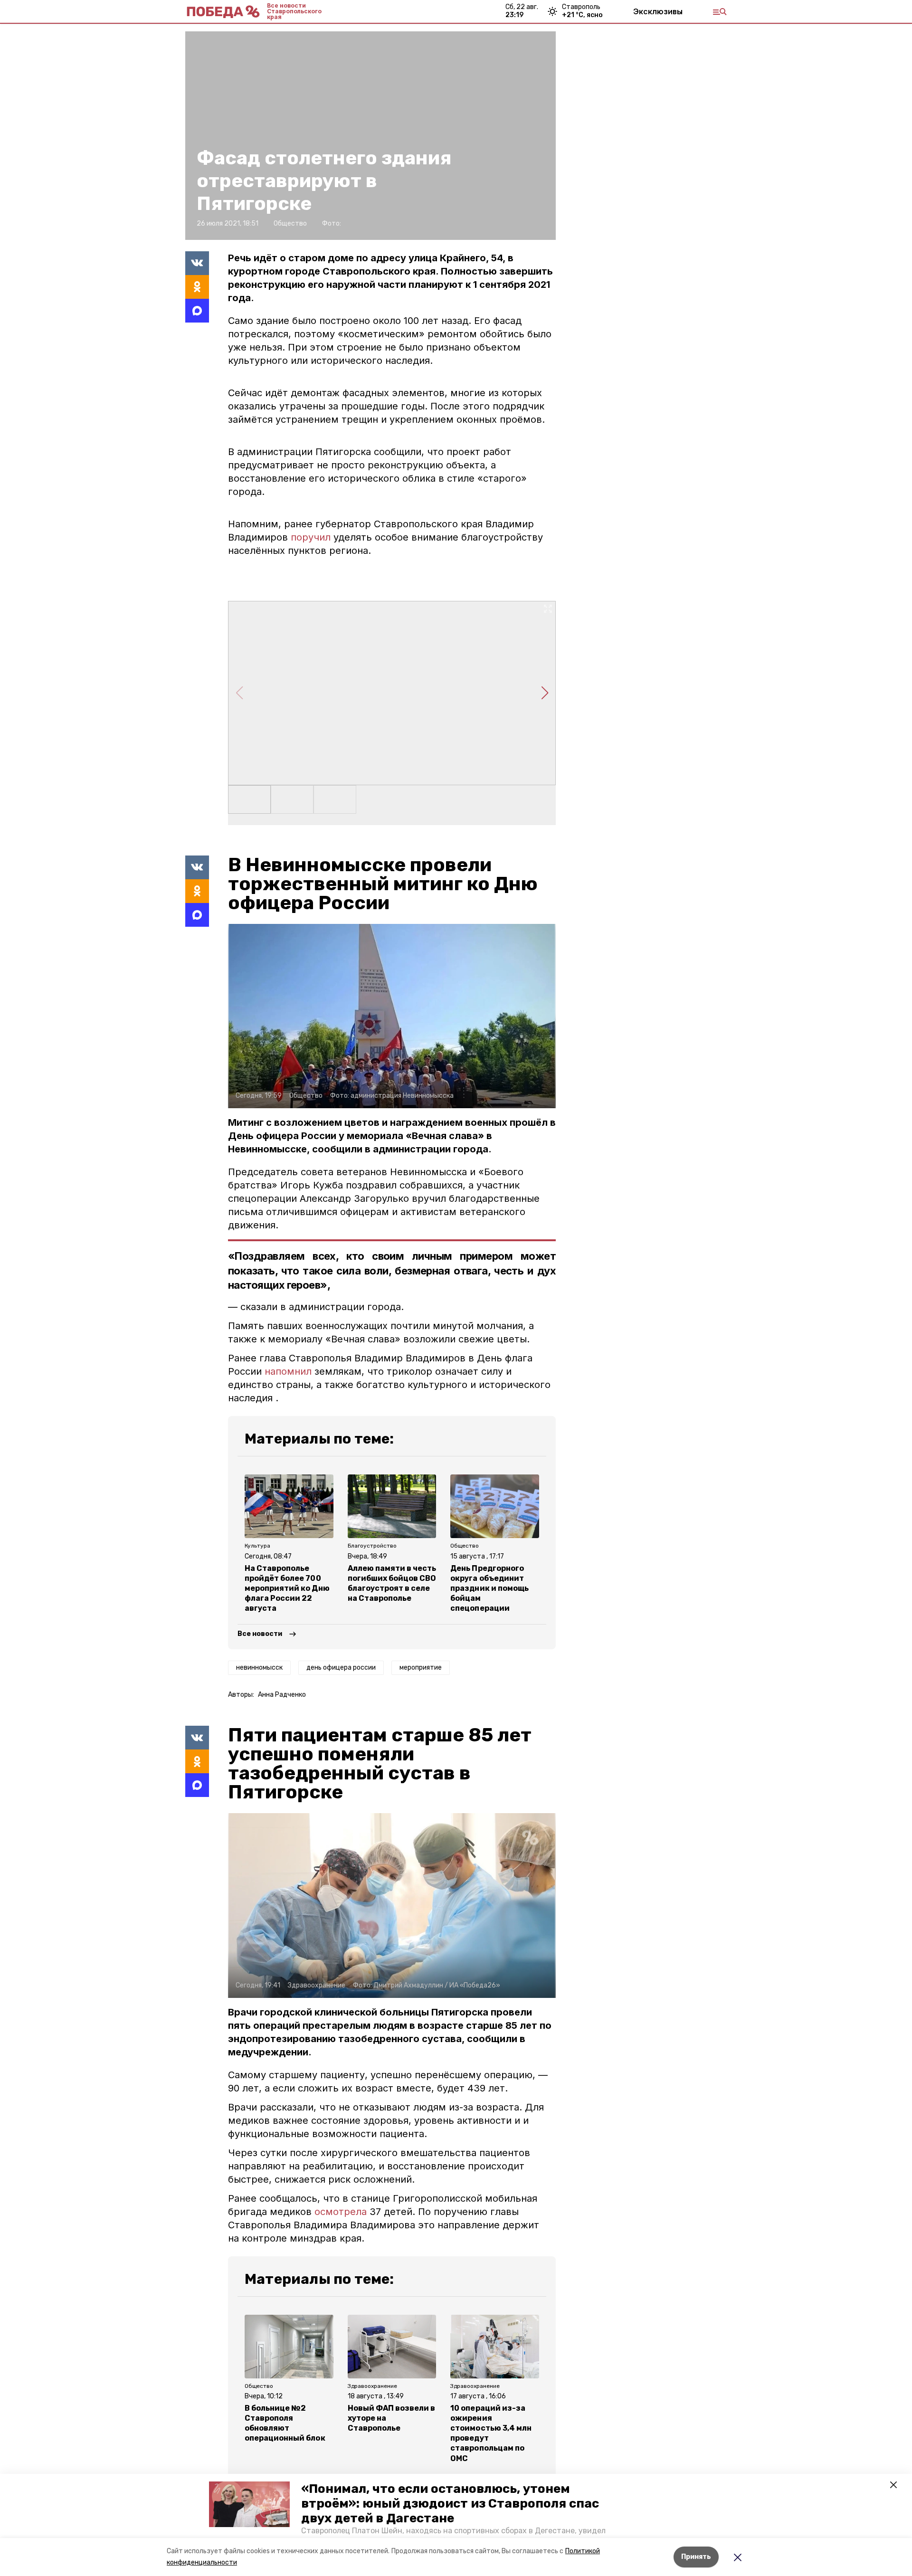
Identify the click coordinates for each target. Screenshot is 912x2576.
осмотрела (341, 2212)
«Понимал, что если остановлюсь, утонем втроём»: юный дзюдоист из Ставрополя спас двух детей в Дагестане (450, 2504)
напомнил (290, 1371)
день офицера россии (341, 1668)
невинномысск (259, 1668)
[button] (249, 2504)
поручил (311, 537)
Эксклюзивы (658, 11)
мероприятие (421, 1668)
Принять (696, 2557)
